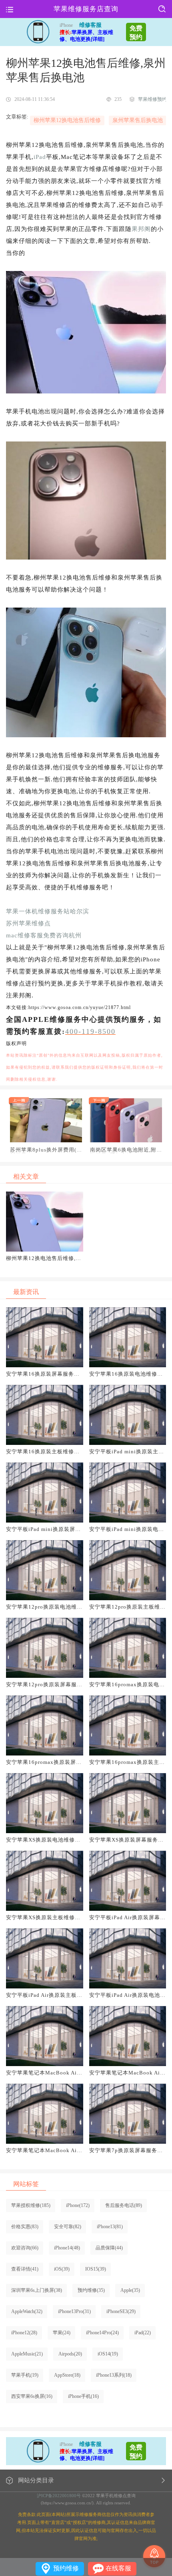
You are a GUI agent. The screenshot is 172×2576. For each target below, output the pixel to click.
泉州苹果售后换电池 (138, 120)
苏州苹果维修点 (28, 923)
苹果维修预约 (152, 99)
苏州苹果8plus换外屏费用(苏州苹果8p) (46, 1150)
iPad (40, 157)
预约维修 (66, 2568)
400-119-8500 (90, 1031)
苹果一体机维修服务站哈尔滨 (48, 911)
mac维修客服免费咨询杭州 (44, 935)
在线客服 (118, 2568)
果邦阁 (141, 229)
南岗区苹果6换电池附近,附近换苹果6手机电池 (126, 1150)
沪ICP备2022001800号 (59, 2496)
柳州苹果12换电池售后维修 (67, 120)
